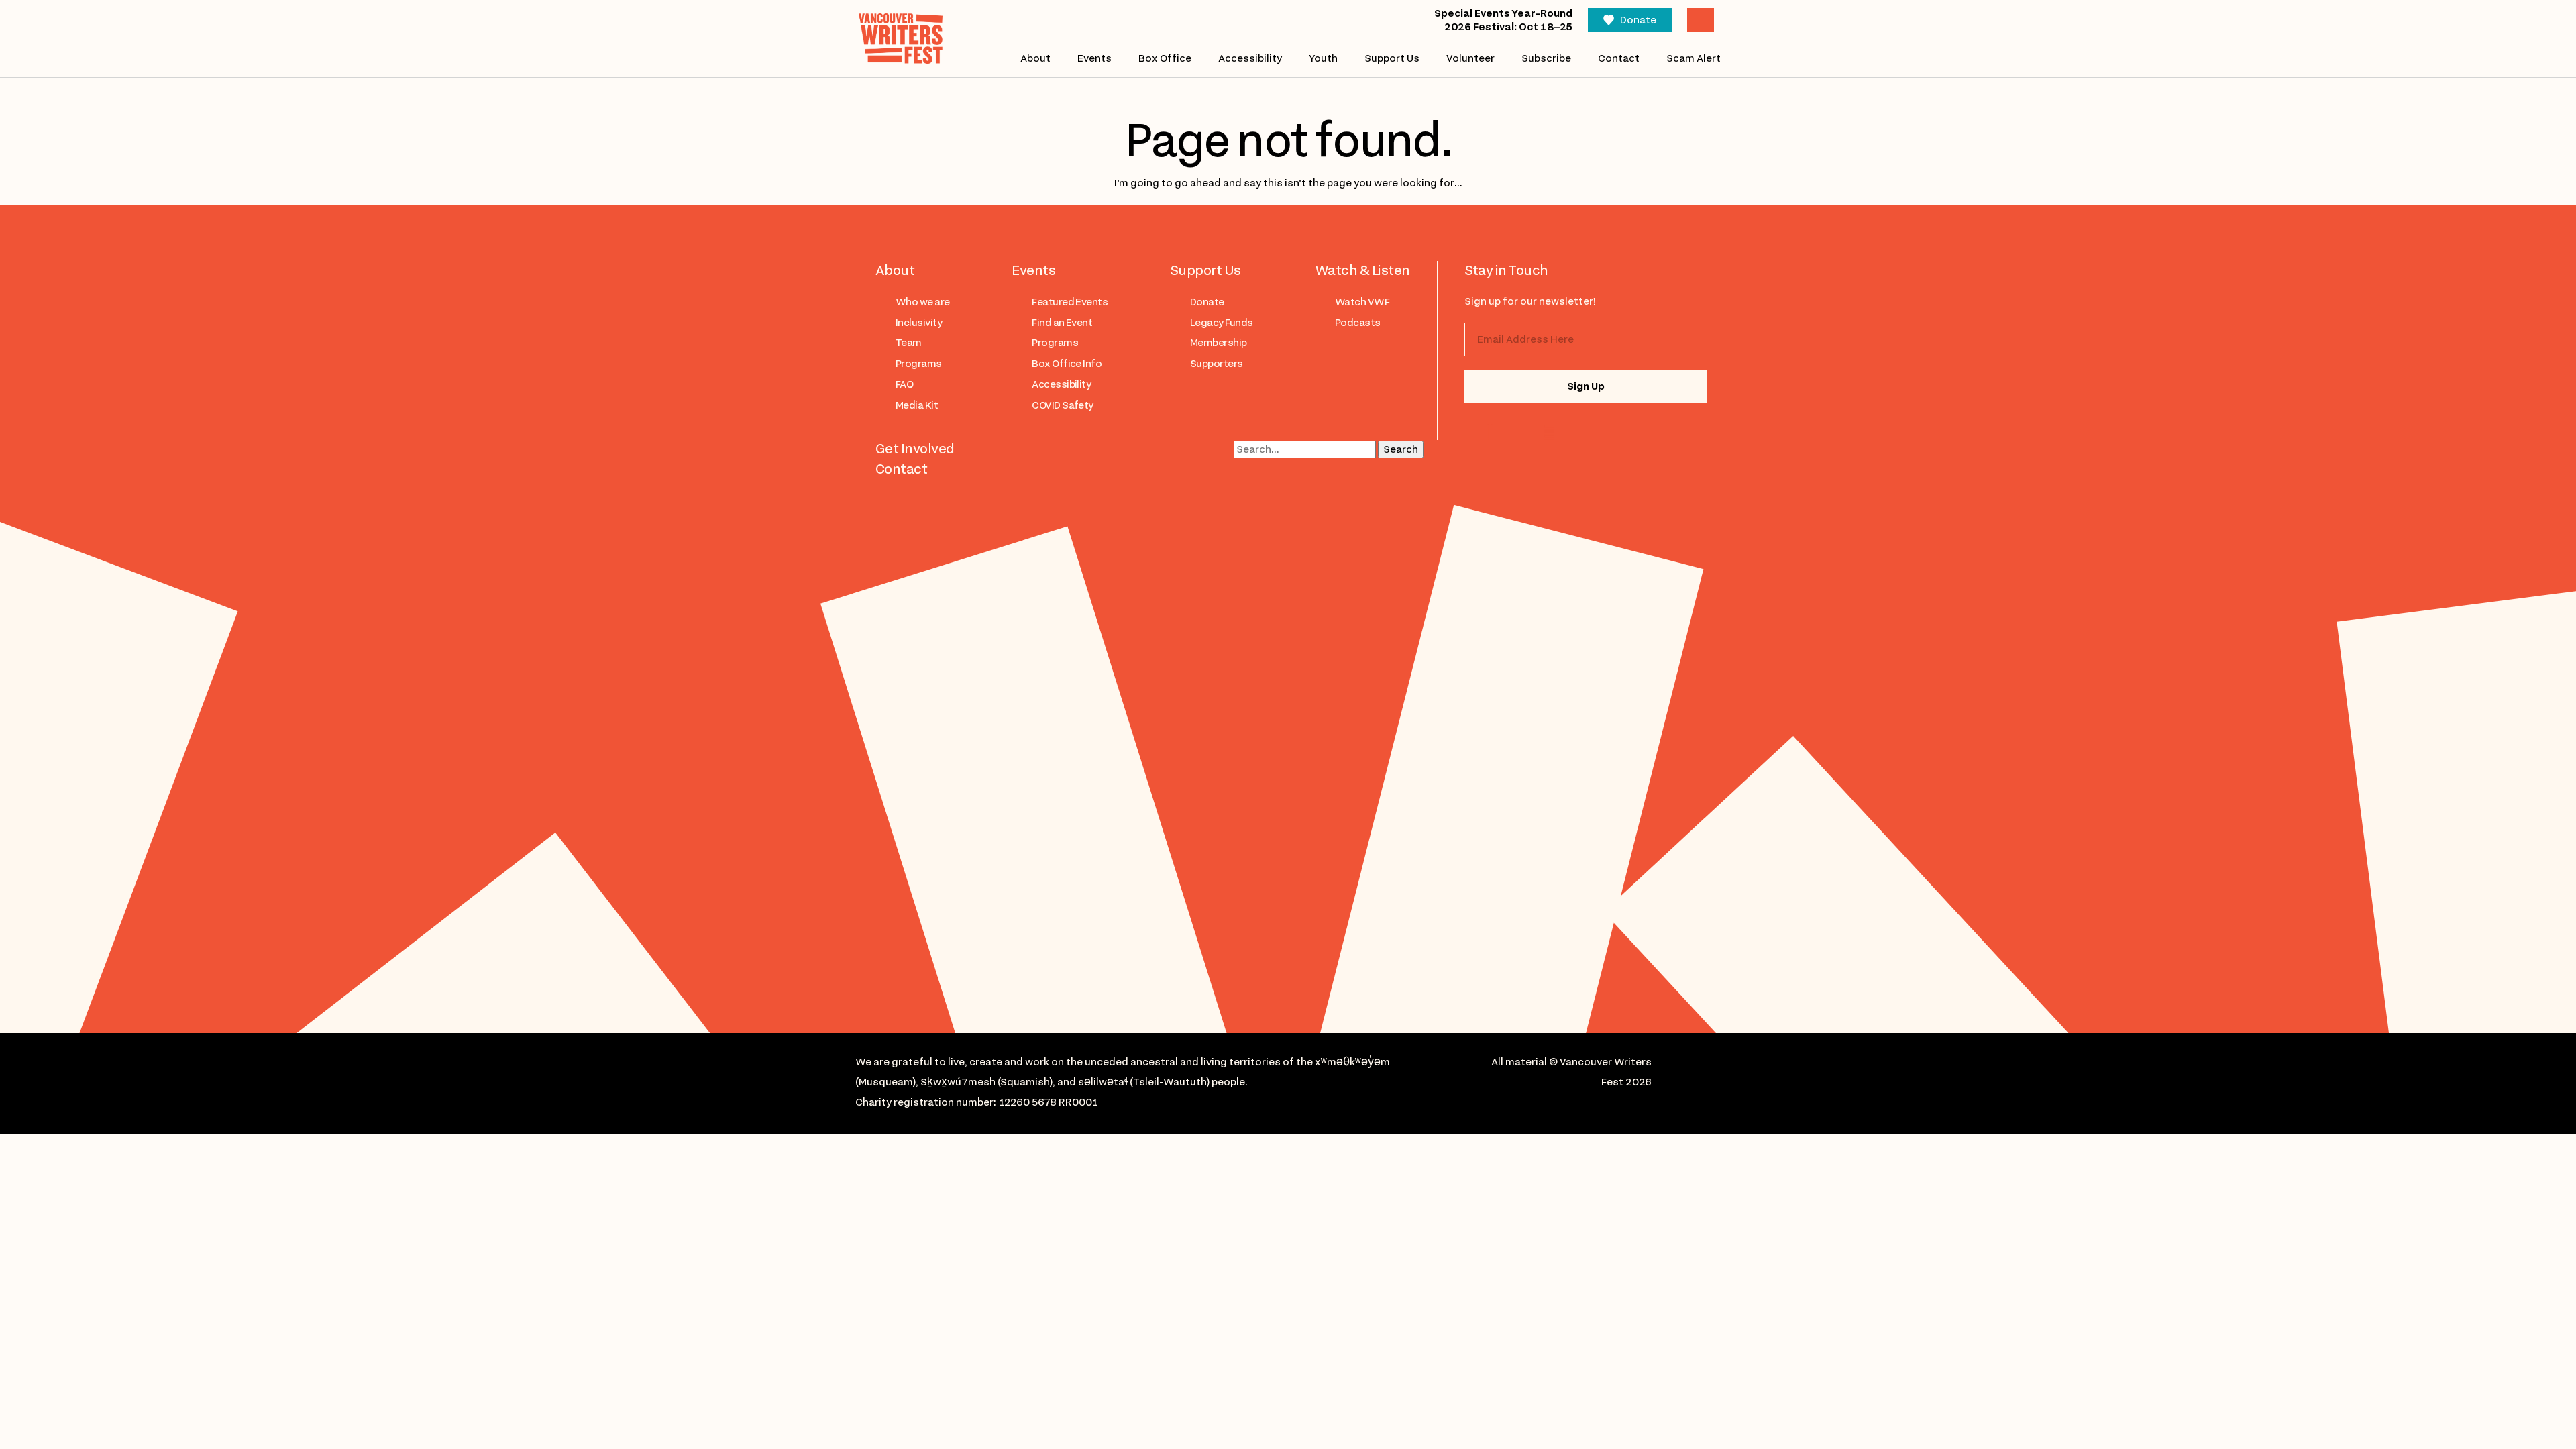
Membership (1219, 343)
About (1035, 58)
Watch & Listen (1362, 270)
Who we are (923, 302)
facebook (1546, 432)
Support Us (1392, 58)
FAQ (904, 384)
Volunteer (1470, 58)
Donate (1638, 20)
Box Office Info (1067, 364)
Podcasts (1358, 323)
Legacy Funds (1222, 323)
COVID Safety (1063, 405)
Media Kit (917, 405)
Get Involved (915, 449)
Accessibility (1250, 58)
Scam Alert (1694, 58)
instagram (1493, 432)
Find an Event (1062, 323)
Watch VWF (1362, 302)
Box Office (1165, 58)
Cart (1701, 20)
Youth (1323, 58)
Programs (919, 364)
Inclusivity (919, 323)
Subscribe (1546, 58)
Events (1094, 58)
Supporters (1217, 364)
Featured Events (1070, 302)
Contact (1619, 58)
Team (909, 343)
